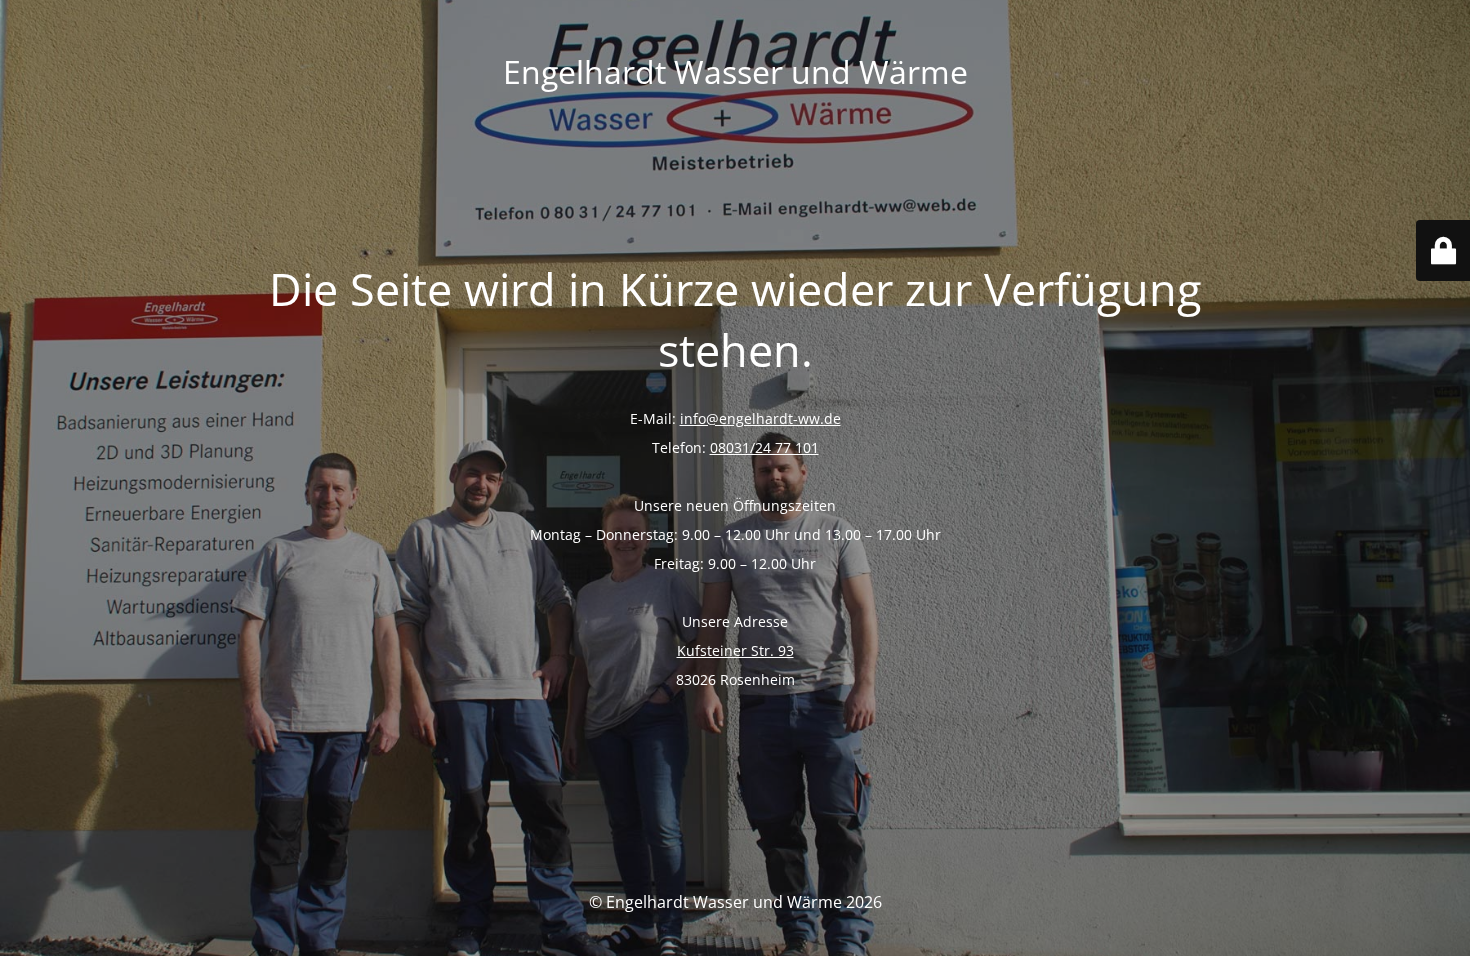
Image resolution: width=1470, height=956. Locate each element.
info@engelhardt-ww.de (760, 418)
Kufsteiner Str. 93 (735, 650)
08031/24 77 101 (764, 447)
